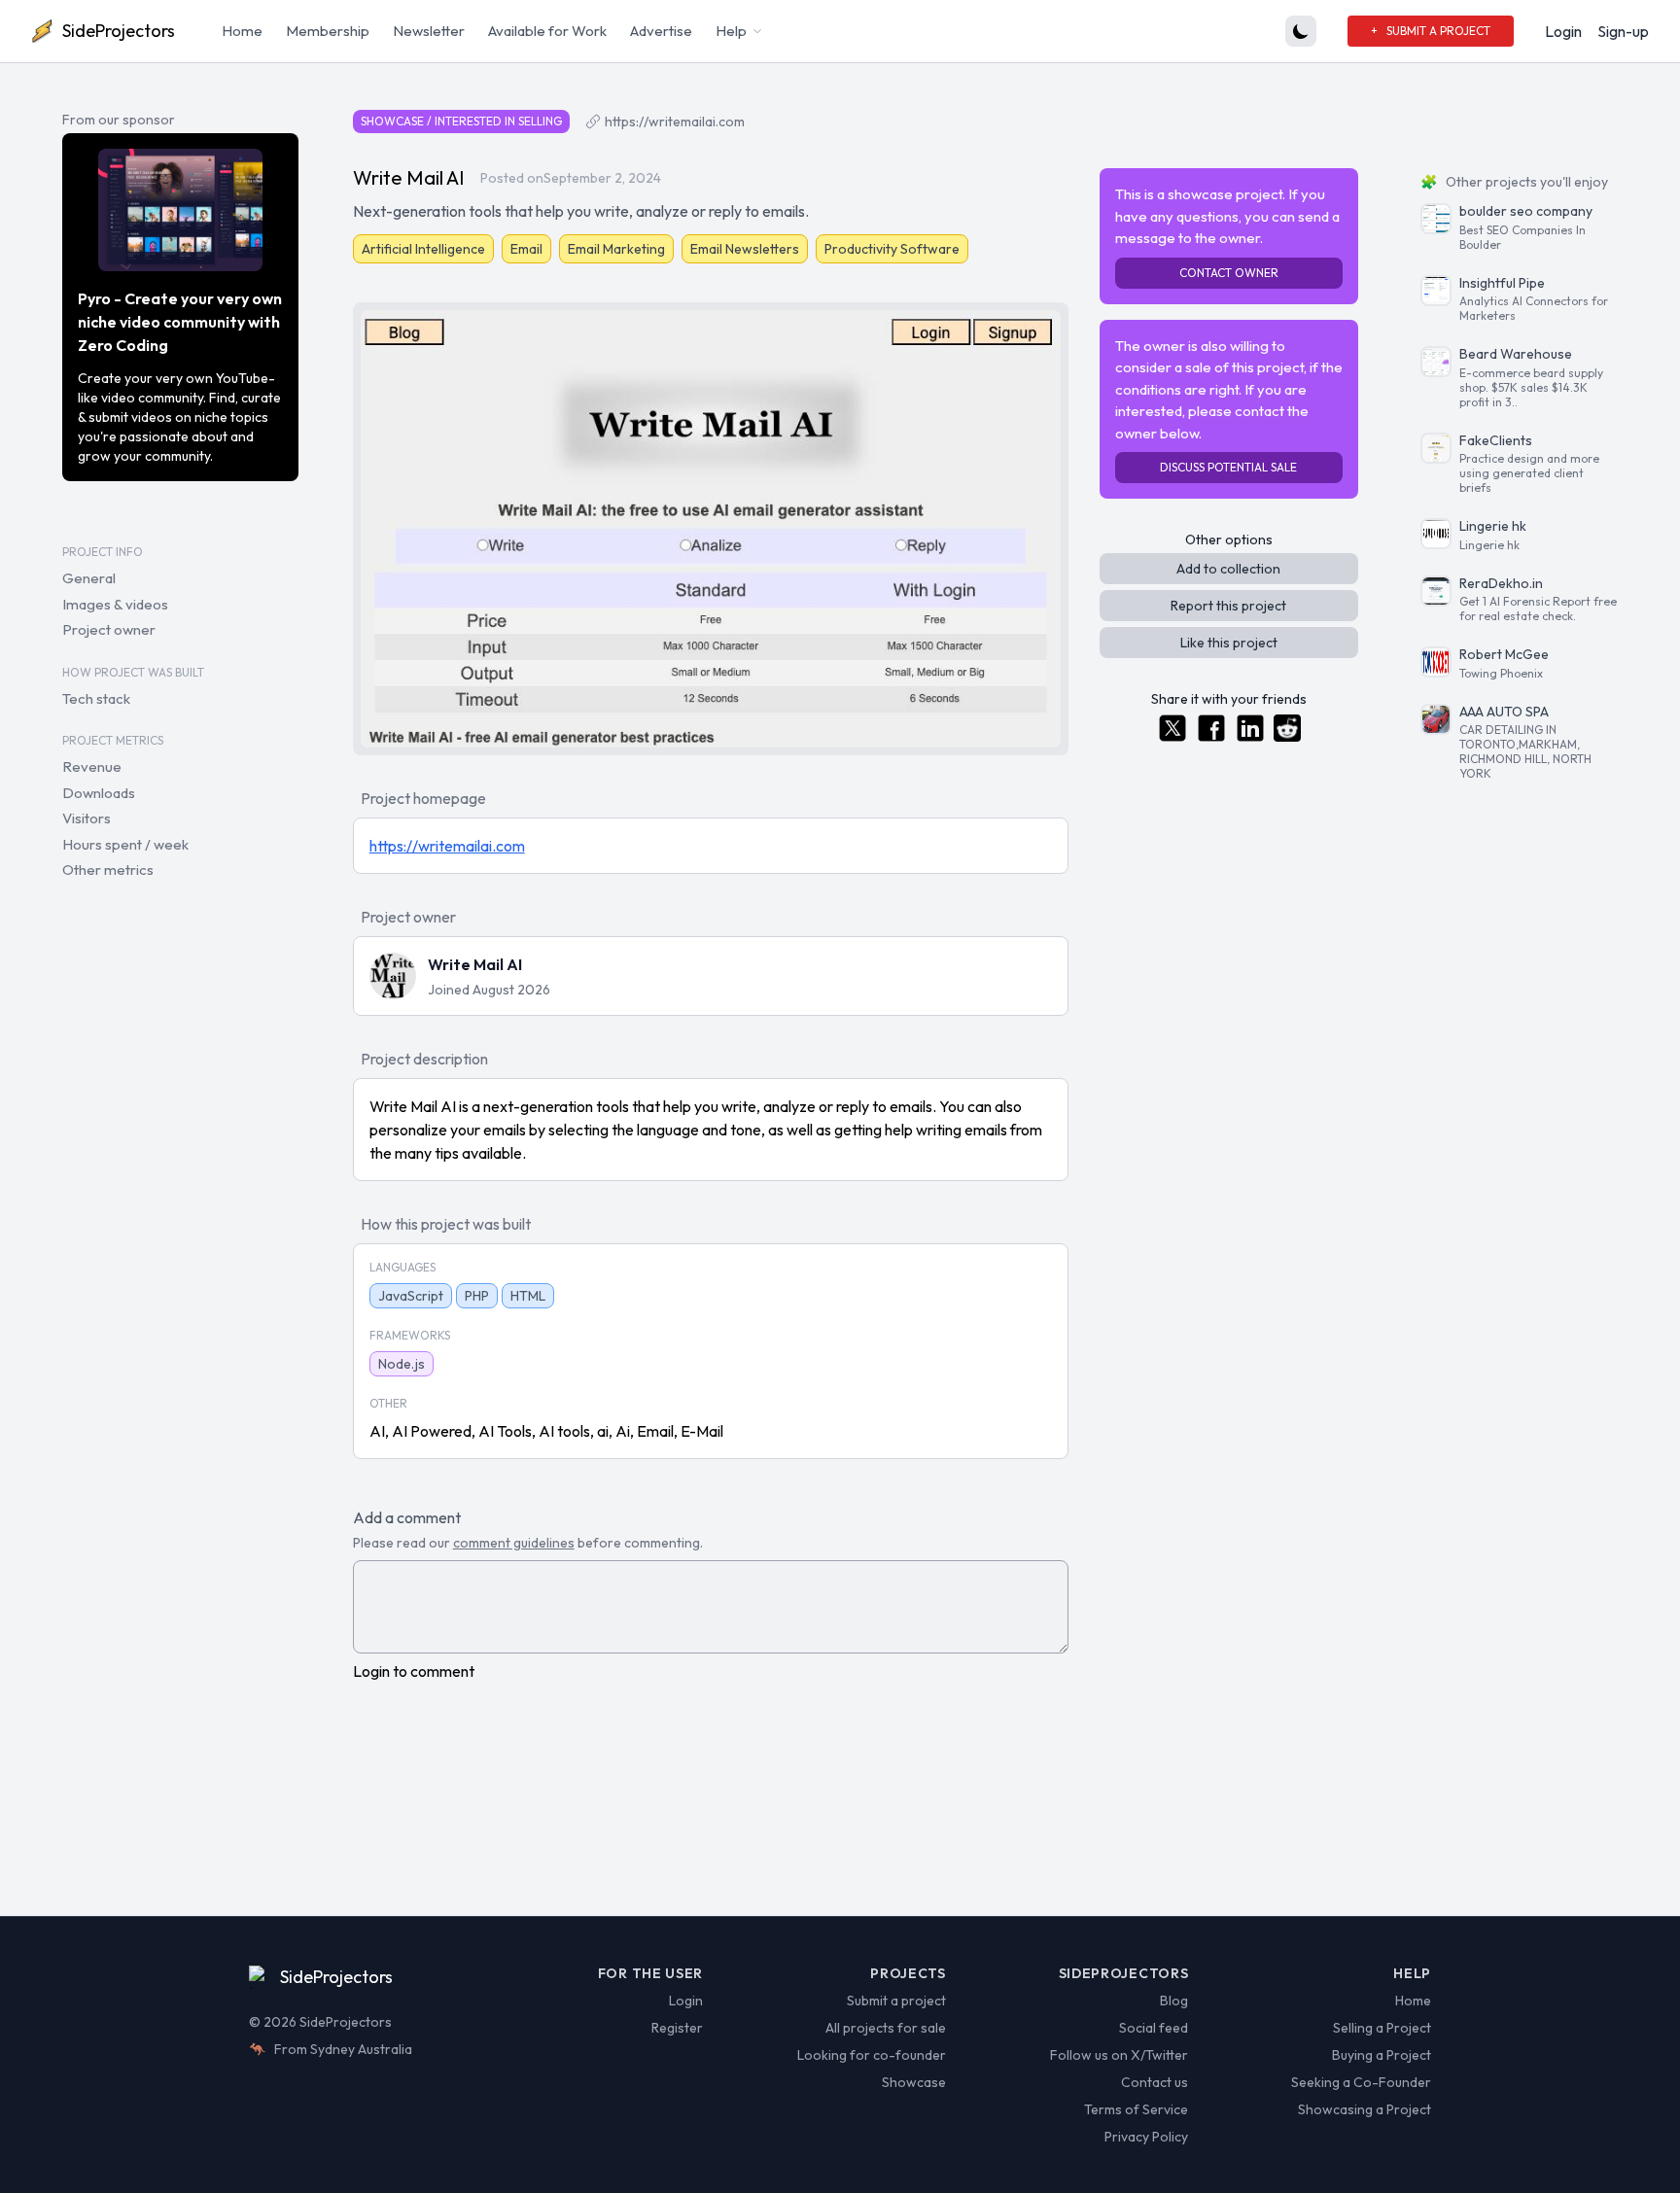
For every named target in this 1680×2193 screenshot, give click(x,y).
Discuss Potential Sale (1228, 467)
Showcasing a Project (1365, 2109)
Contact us (1155, 2082)
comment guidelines (514, 1543)
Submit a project (896, 2001)
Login (1563, 31)
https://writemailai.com (675, 122)
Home (242, 31)
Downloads (99, 793)
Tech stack (96, 698)
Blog (1174, 2001)
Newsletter (429, 31)
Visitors (87, 818)
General (89, 578)
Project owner (109, 629)
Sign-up (1623, 31)
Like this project (1229, 643)
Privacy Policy (1146, 2137)
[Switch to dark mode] (1301, 31)
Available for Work (547, 31)
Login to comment (414, 1671)
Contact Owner (1229, 273)
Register (677, 2028)
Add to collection (1228, 569)
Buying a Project (1382, 2055)
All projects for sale (886, 2028)
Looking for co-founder (872, 2055)
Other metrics (108, 870)
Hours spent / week (125, 844)
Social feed (1154, 2028)
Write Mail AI (475, 964)
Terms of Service (1136, 2109)
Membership (328, 31)
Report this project (1228, 606)
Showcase (914, 2082)
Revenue (92, 766)
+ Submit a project (1431, 31)
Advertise (661, 31)
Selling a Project (1382, 2028)
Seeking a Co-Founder (1361, 2082)
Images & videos (115, 604)
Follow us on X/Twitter (1119, 2055)
